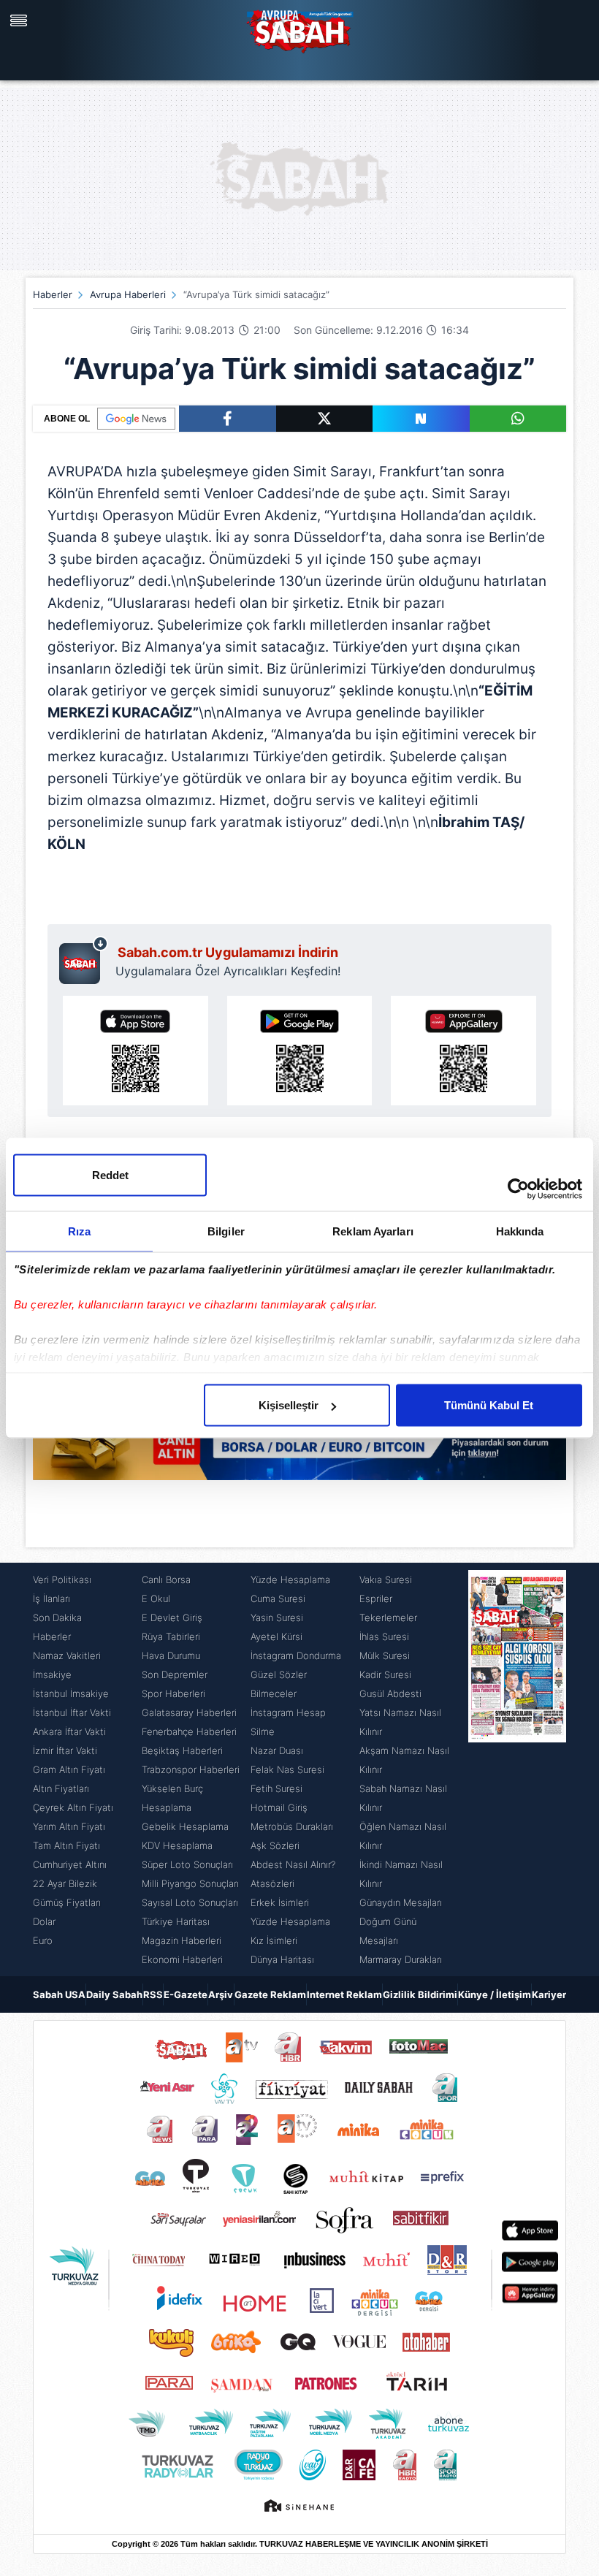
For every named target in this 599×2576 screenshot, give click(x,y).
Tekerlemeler (388, 1617)
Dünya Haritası (282, 1959)
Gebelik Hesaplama (185, 1826)
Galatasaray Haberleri (189, 1712)
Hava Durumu (171, 1655)
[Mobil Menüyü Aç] (20, 20)
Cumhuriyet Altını (70, 1864)
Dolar (44, 1921)
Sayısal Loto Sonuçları (190, 1902)
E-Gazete (186, 1994)
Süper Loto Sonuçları (187, 1864)
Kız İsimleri (274, 1940)
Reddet (110, 1175)
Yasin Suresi (277, 1617)
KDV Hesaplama (177, 1845)
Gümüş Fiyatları (67, 1902)
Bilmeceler (274, 1693)
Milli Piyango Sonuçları (190, 1883)
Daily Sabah (114, 1994)
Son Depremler (175, 1674)
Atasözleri (272, 1883)
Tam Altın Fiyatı (66, 1845)
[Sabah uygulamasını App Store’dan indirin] (136, 1051)
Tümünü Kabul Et (489, 1405)
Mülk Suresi (385, 1655)
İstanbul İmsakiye (71, 1693)
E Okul (156, 1598)
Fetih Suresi (276, 1788)
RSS (153, 1994)
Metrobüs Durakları (292, 1826)
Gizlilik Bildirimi (420, 1994)
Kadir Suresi (385, 1674)
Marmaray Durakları (401, 1959)
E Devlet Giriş (172, 1617)
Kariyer (549, 1994)
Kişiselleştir (289, 1405)
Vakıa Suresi (386, 1579)
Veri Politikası (62, 1579)
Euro (43, 1940)
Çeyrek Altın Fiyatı (73, 1807)
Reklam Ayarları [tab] (373, 1231)
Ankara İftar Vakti (69, 1731)
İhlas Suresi (384, 1636)
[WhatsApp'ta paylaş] (518, 419)
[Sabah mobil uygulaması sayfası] (84, 960)
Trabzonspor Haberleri (191, 1769)
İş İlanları (51, 1598)
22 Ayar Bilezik (65, 1883)
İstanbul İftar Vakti (72, 1712)
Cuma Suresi (278, 1598)
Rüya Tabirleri (171, 1636)
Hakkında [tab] (520, 1231)
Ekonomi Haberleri (182, 1959)
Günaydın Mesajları (401, 1902)
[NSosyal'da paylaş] (421, 419)
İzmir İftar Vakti (65, 1750)
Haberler (53, 294)
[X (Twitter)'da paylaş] (325, 419)
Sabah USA (59, 1994)
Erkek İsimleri (280, 1902)
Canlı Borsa (166, 1579)
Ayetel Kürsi (276, 1636)
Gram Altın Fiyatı (69, 1769)
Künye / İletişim (495, 1994)
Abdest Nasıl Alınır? (293, 1864)
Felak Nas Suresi (287, 1769)
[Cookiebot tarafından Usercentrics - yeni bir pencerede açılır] (518, 1189)
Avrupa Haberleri (128, 294)
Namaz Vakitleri (67, 1655)
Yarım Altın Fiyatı (69, 1826)
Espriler (376, 1598)
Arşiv (221, 1994)
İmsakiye (52, 1674)
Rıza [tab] (79, 1231)
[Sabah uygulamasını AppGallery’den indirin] (463, 1051)
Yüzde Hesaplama (290, 1579)
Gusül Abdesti (390, 1693)
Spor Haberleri (173, 1693)
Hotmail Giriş (279, 1807)
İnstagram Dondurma (296, 1655)
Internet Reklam (344, 1994)
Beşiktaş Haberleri (182, 1750)
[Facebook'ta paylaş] (228, 419)
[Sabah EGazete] (517, 1769)
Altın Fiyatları (61, 1788)
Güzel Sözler (279, 1674)
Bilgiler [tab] (226, 1231)
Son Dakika (57, 1617)
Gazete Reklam (270, 1994)
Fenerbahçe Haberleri (189, 1731)
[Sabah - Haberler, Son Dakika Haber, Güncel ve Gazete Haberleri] (299, 29)
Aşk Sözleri (275, 1845)
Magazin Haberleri (182, 1940)
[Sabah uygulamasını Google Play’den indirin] (300, 1051)
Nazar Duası (277, 1750)
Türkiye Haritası (176, 1921)
